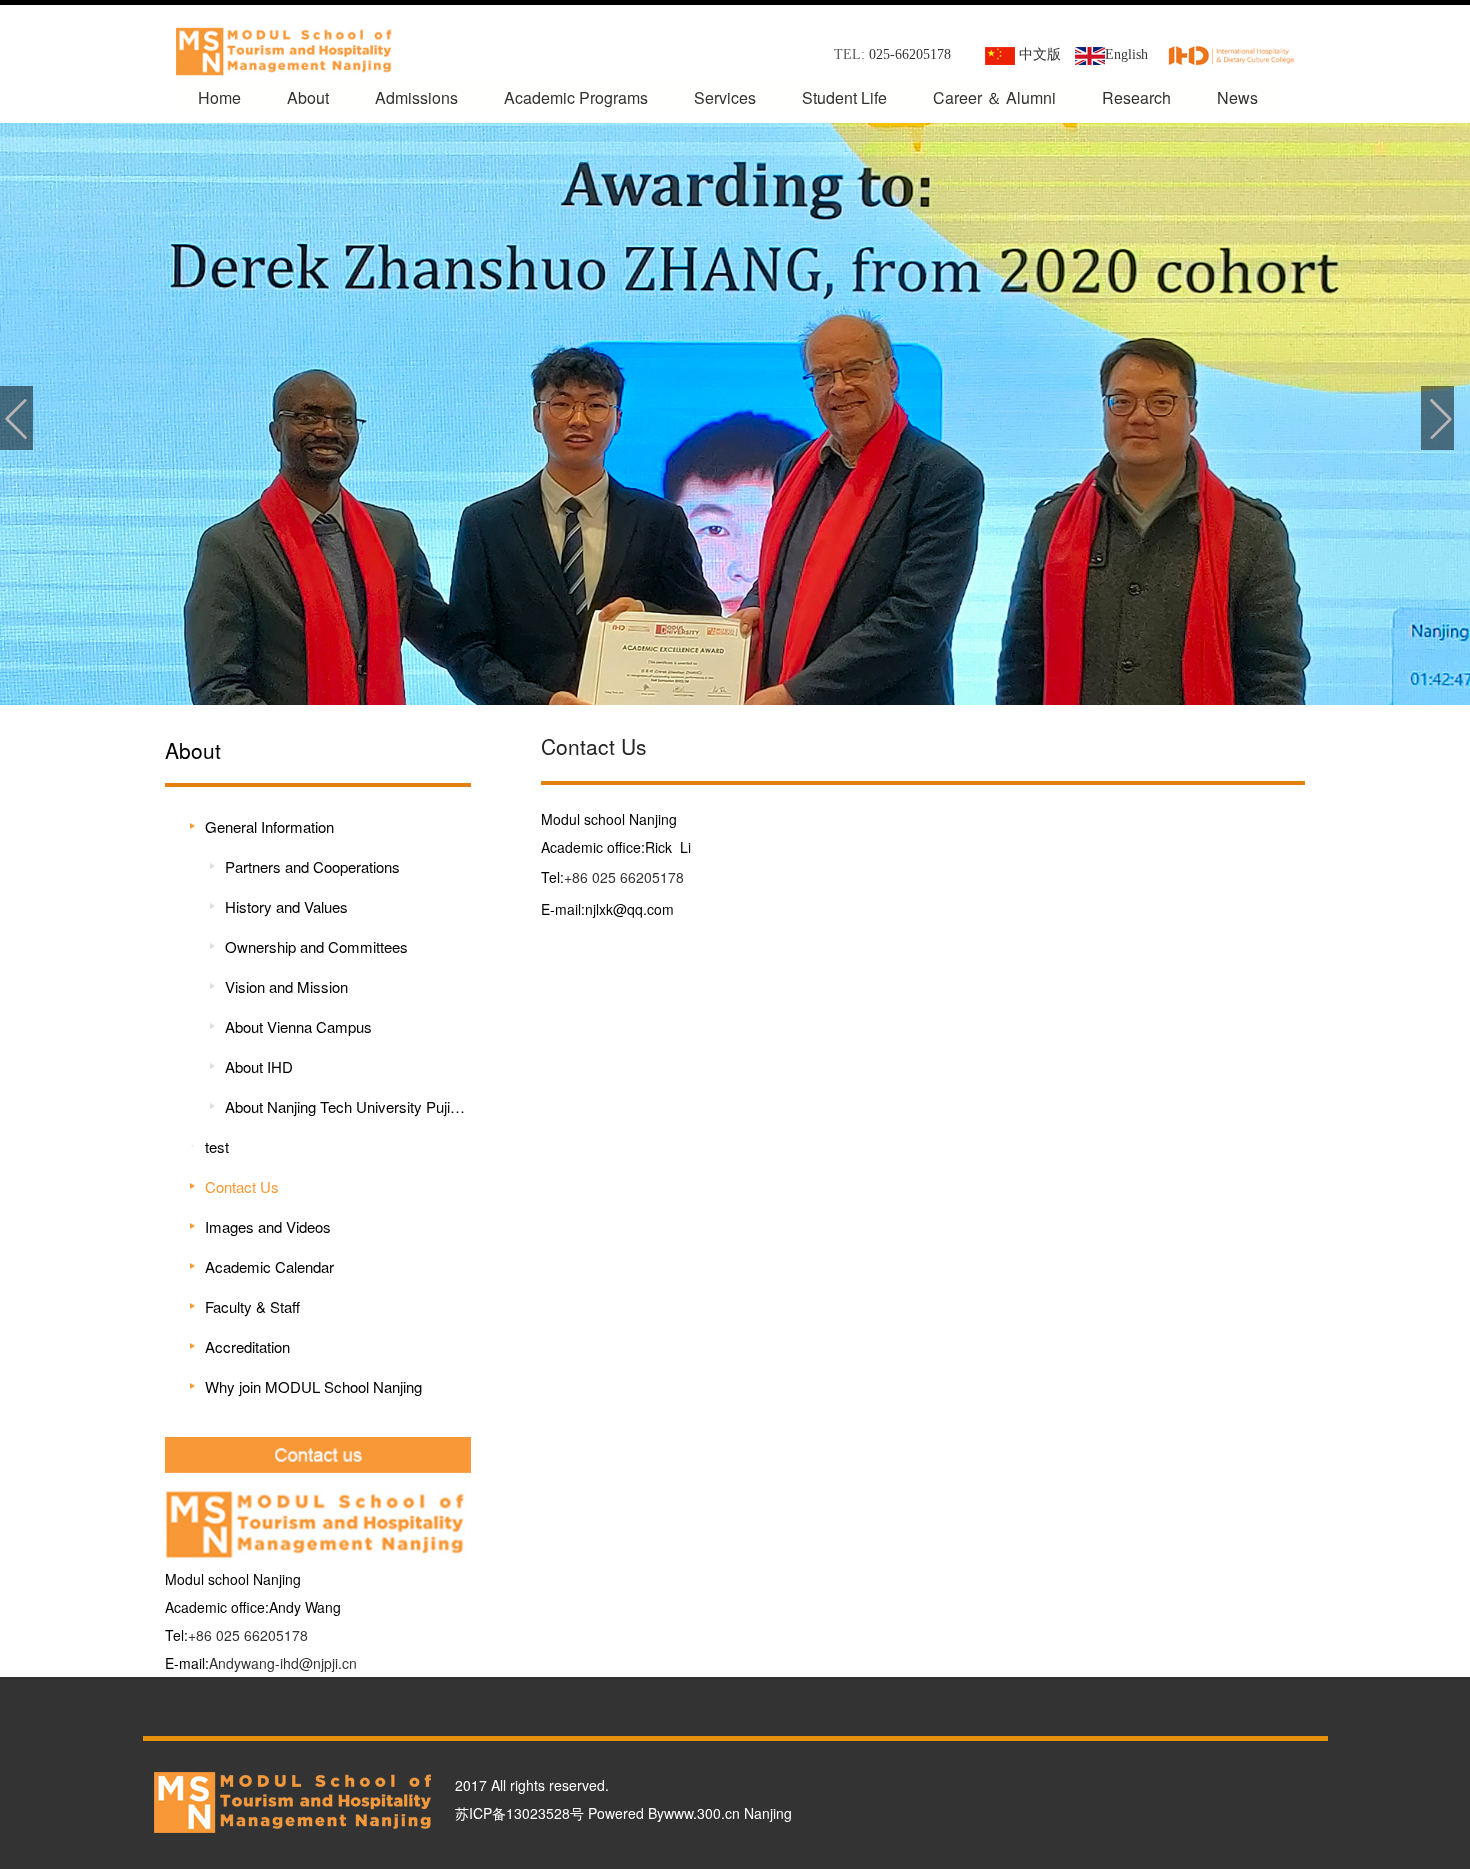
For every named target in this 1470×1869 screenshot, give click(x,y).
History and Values (286, 906)
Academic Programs (576, 97)
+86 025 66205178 (248, 1635)
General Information (269, 826)
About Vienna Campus (298, 1026)
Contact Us (242, 1186)
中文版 (1042, 54)
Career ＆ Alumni (994, 97)
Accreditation (247, 1346)
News (1237, 97)
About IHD (259, 1066)
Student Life (844, 97)
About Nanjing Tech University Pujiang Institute (345, 1106)
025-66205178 (910, 54)
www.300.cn (702, 1813)
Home (219, 97)
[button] (16, 418)
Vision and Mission (286, 986)
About (308, 97)
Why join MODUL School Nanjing (313, 1386)
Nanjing (768, 1813)
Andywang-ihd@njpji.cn (283, 1663)
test (217, 1146)
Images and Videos (268, 1226)
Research (1136, 97)
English (1126, 54)
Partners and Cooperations (312, 866)
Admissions (416, 97)
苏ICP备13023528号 (519, 1813)
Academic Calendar (269, 1266)
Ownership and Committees (316, 946)
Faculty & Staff (252, 1306)
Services (725, 97)
